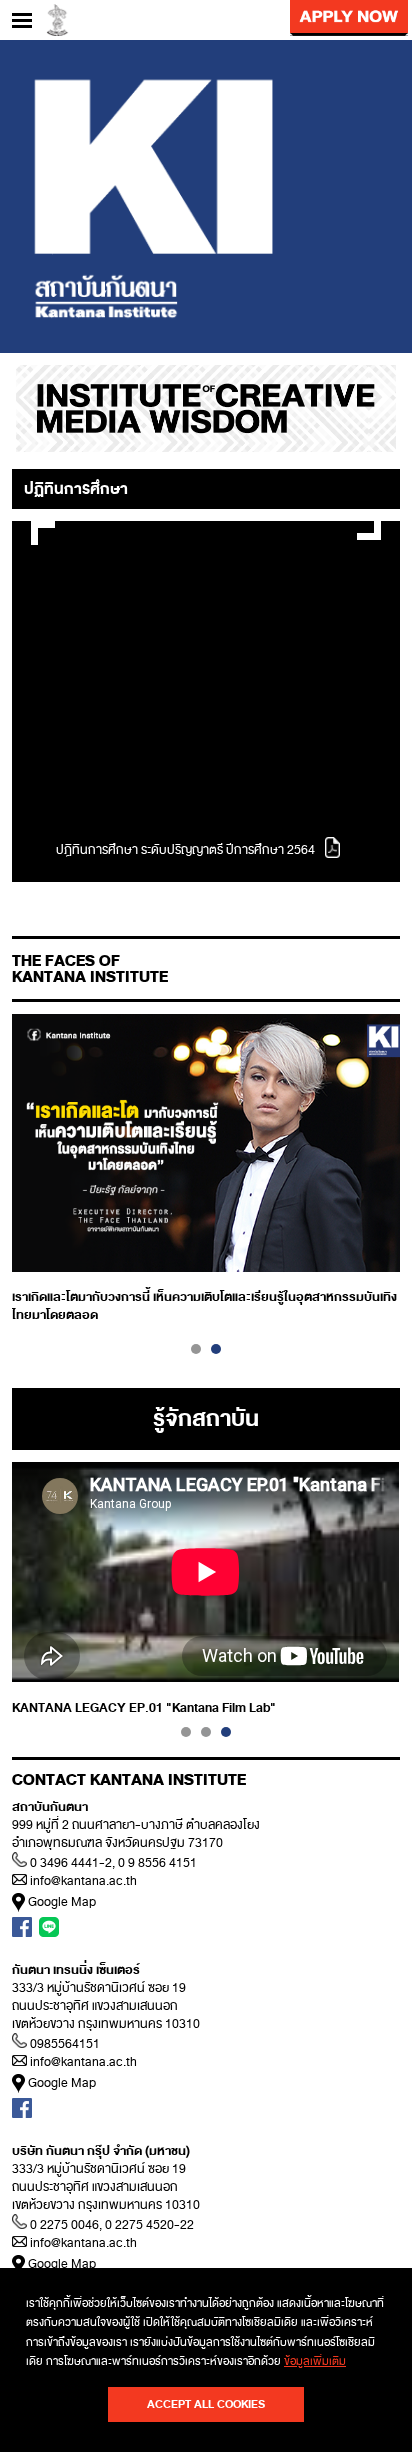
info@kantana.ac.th (83, 1881)
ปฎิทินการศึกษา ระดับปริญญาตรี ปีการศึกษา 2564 (185, 850)
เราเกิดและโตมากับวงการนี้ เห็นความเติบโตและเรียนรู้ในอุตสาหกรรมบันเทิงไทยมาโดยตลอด (204, 1306)
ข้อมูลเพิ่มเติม (315, 2361)
